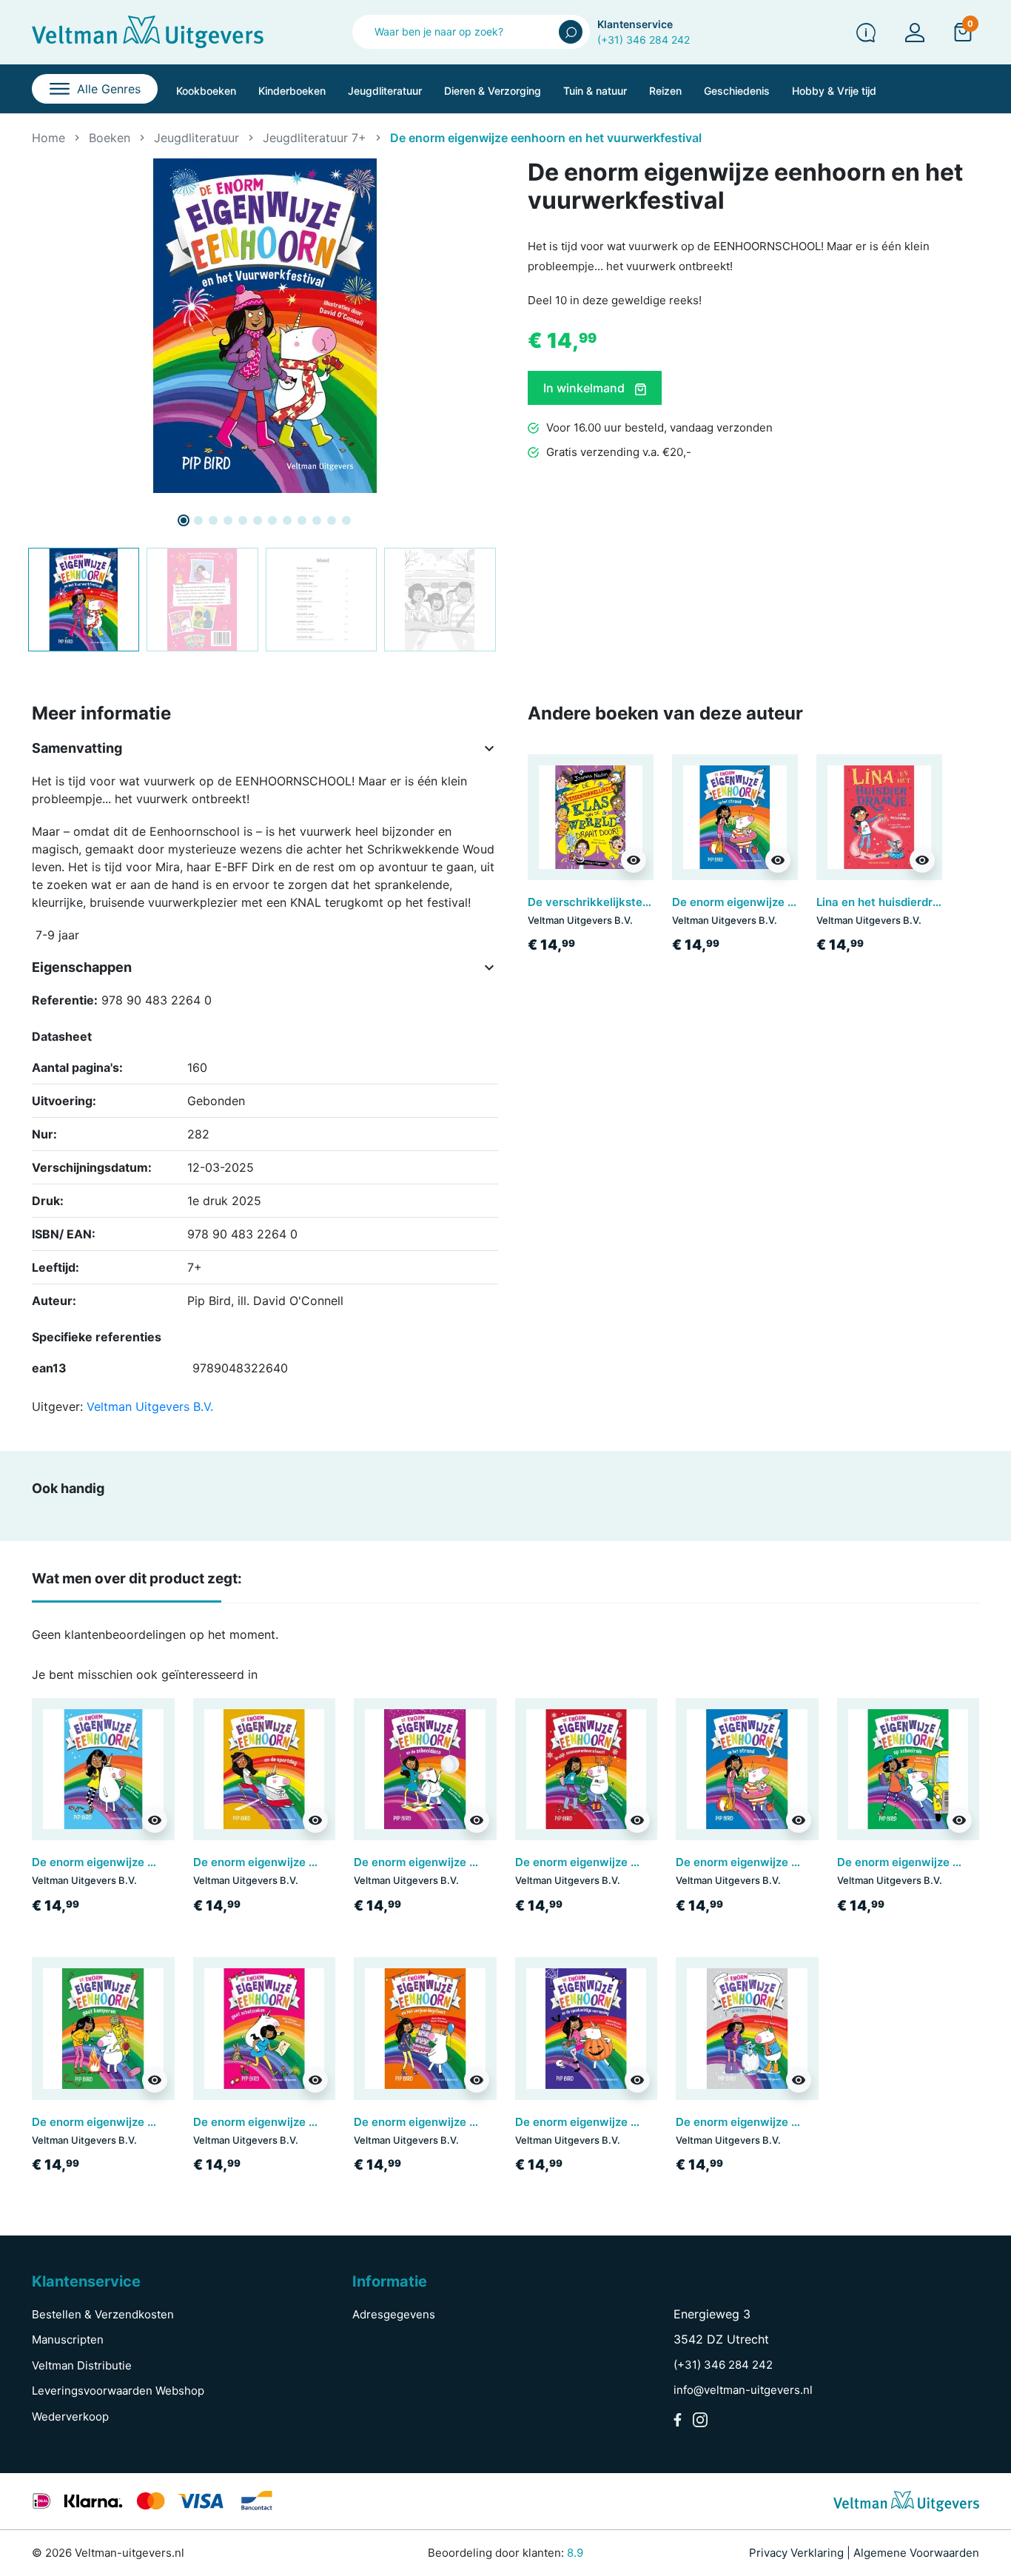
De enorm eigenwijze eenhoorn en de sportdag (318, 1862)
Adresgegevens (394, 2314)
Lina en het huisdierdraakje (889, 902)
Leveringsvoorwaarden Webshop (118, 2391)
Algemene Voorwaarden (916, 2553)
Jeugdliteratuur (197, 138)
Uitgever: (57, 1406)
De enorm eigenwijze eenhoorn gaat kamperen (157, 2122)
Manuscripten (68, 2339)
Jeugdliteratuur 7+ (315, 138)
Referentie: (65, 1000)
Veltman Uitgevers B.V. (150, 1406)
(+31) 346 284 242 (644, 40)
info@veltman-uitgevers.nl (743, 2390)
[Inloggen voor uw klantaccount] (915, 32)
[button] (963, 32)
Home (48, 138)
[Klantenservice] (866, 32)
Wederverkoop (70, 2416)
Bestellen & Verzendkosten (103, 2314)
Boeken (110, 138)
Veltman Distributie (82, 2365)
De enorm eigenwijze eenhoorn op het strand (793, 902)
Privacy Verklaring (796, 2553)
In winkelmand (585, 388)
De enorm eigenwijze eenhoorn (115, 1862)
